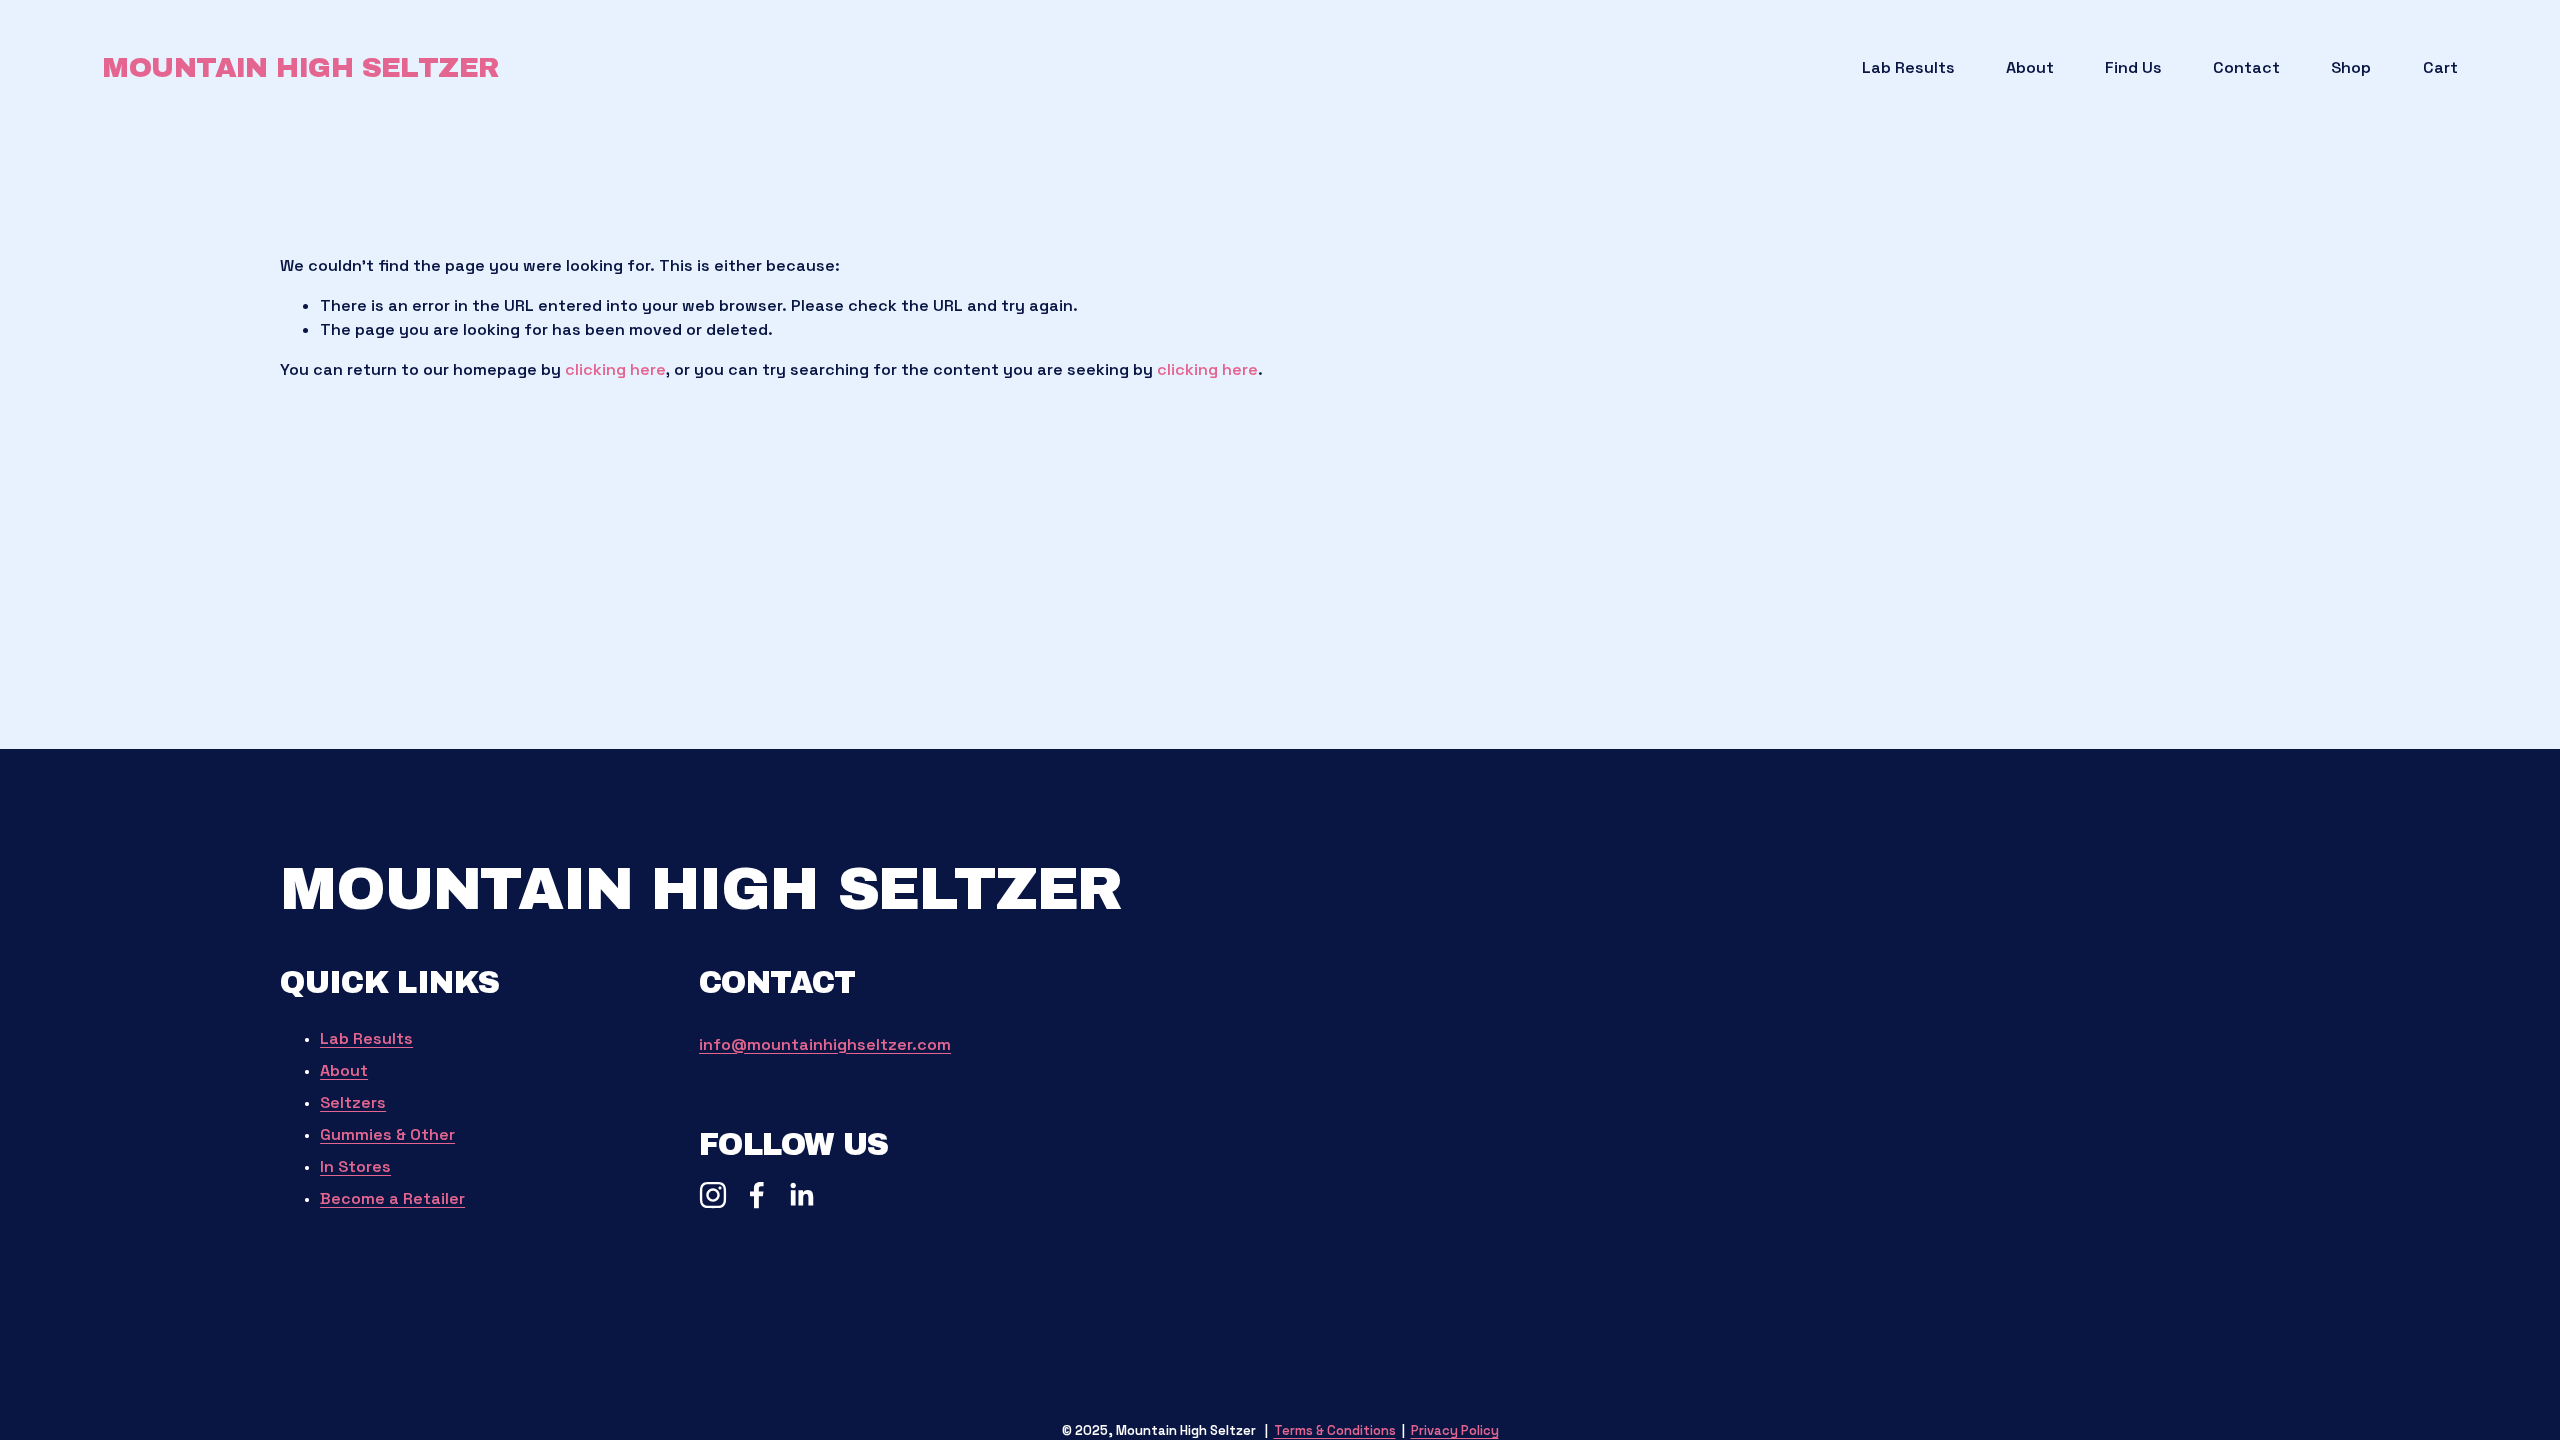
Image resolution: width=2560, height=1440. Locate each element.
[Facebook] (757, 1195)
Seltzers (353, 1102)
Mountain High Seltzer (300, 67)
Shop (2351, 67)
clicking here (615, 369)
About (2030, 67)
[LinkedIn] (801, 1195)
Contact (2246, 67)
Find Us (2133, 67)
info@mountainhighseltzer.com (825, 1044)
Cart (2440, 67)
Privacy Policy (1455, 1430)
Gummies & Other (387, 1134)
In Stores (355, 1166)
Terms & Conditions (1335, 1430)
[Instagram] (713, 1195)
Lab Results (1908, 67)
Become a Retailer (392, 1198)
